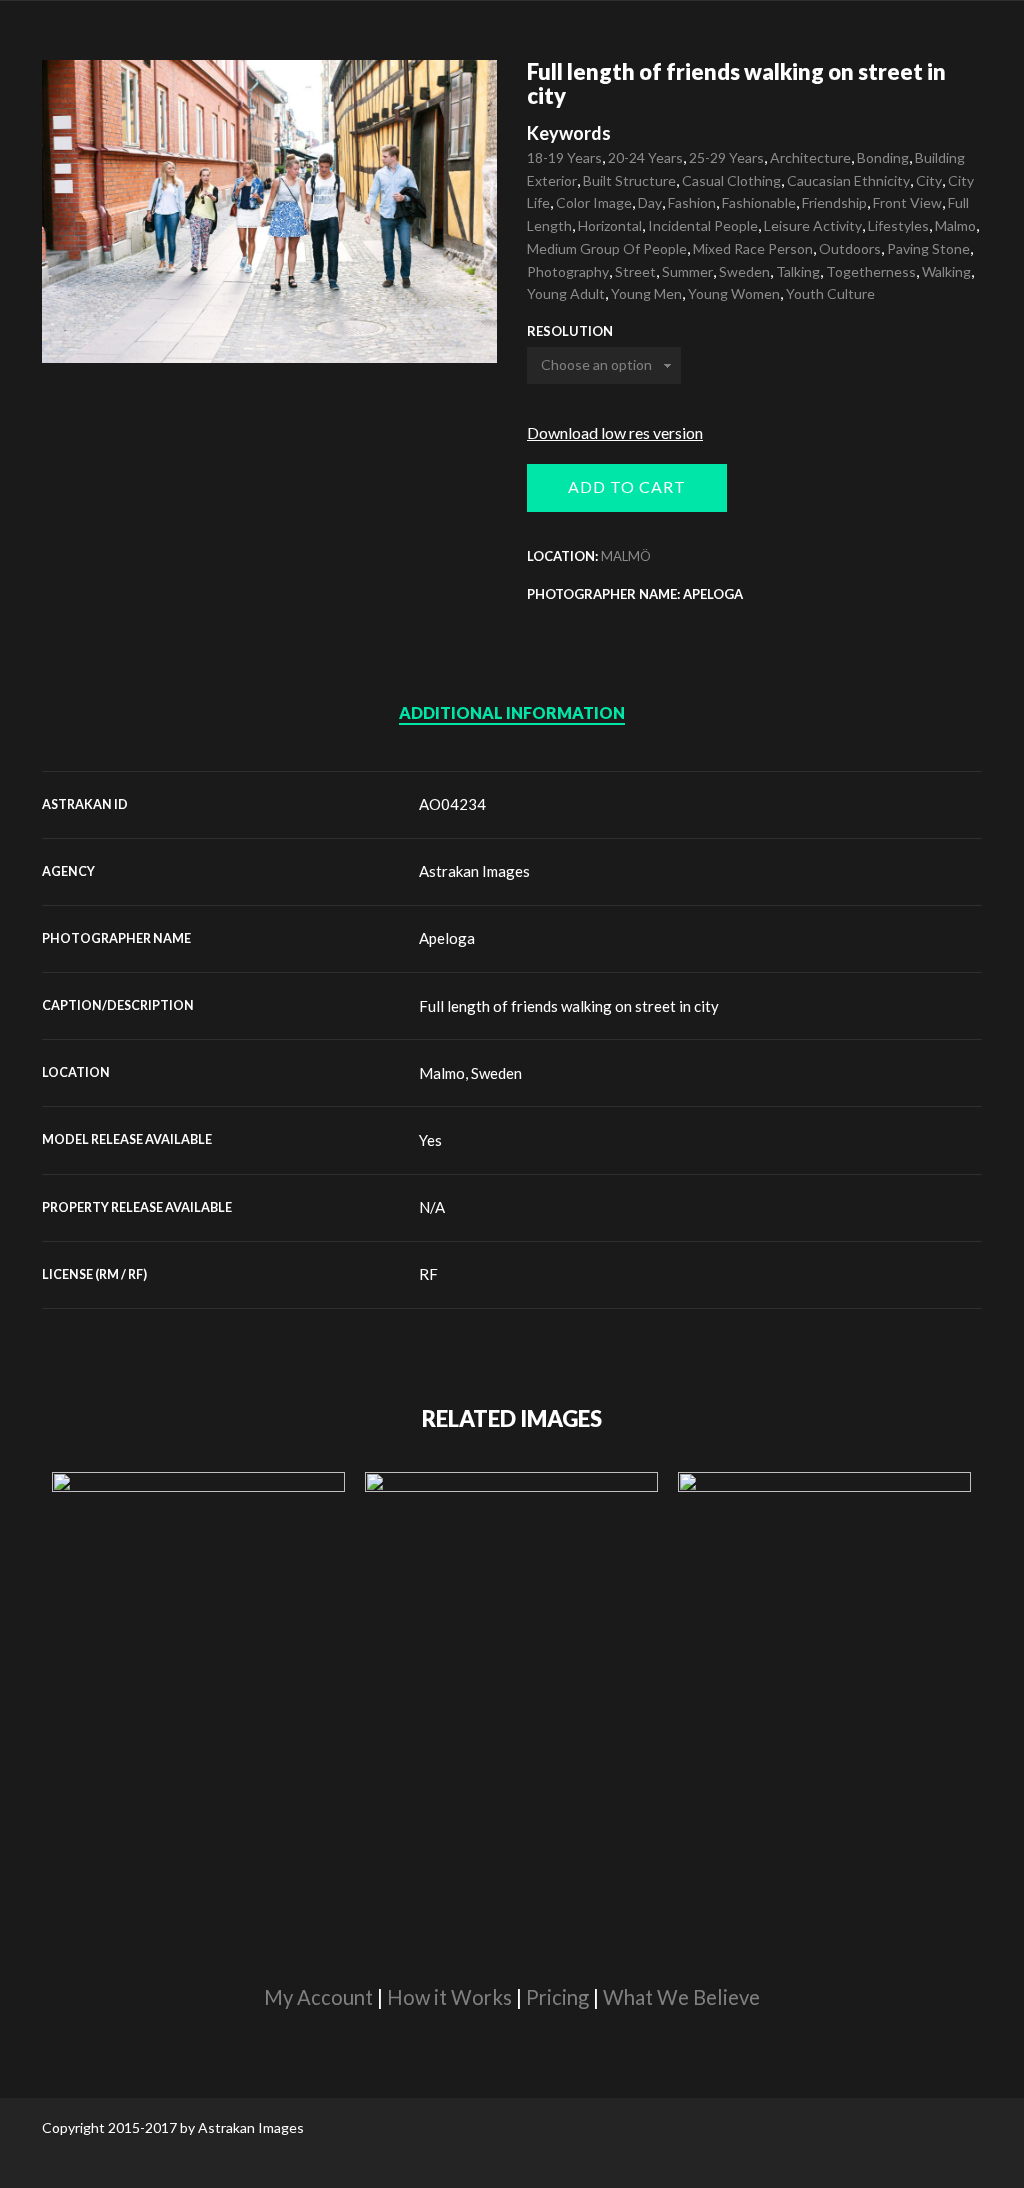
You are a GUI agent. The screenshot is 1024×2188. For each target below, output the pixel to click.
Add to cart (627, 486)
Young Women (734, 293)
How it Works (449, 1997)
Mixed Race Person (753, 248)
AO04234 (452, 804)
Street (635, 271)
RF (428, 1274)
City (929, 180)
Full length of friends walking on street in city (569, 1006)
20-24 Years (645, 157)
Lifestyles (898, 225)
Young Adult (566, 293)
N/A (432, 1207)
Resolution (570, 331)
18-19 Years (564, 157)
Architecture (810, 157)
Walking (946, 271)
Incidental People (703, 225)
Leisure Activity (813, 225)
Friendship (834, 202)
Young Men (646, 293)
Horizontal (610, 225)
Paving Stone (928, 248)
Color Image (594, 202)
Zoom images (84, 320)
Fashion (692, 202)
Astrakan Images (474, 871)
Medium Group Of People (607, 248)
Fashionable (759, 202)
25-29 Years (726, 157)
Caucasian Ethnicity (848, 180)
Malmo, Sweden (470, 1073)
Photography (568, 271)
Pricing (557, 1997)
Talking (798, 271)
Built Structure (629, 180)
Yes (430, 1140)
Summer (687, 271)
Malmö (626, 556)
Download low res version (615, 432)
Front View (907, 202)
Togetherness (871, 271)
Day (650, 202)
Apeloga (447, 938)
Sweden (744, 271)
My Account (318, 1997)
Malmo (955, 225)
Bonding (883, 157)
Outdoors (850, 248)
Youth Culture (830, 293)
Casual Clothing (731, 180)
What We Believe (681, 1997)
